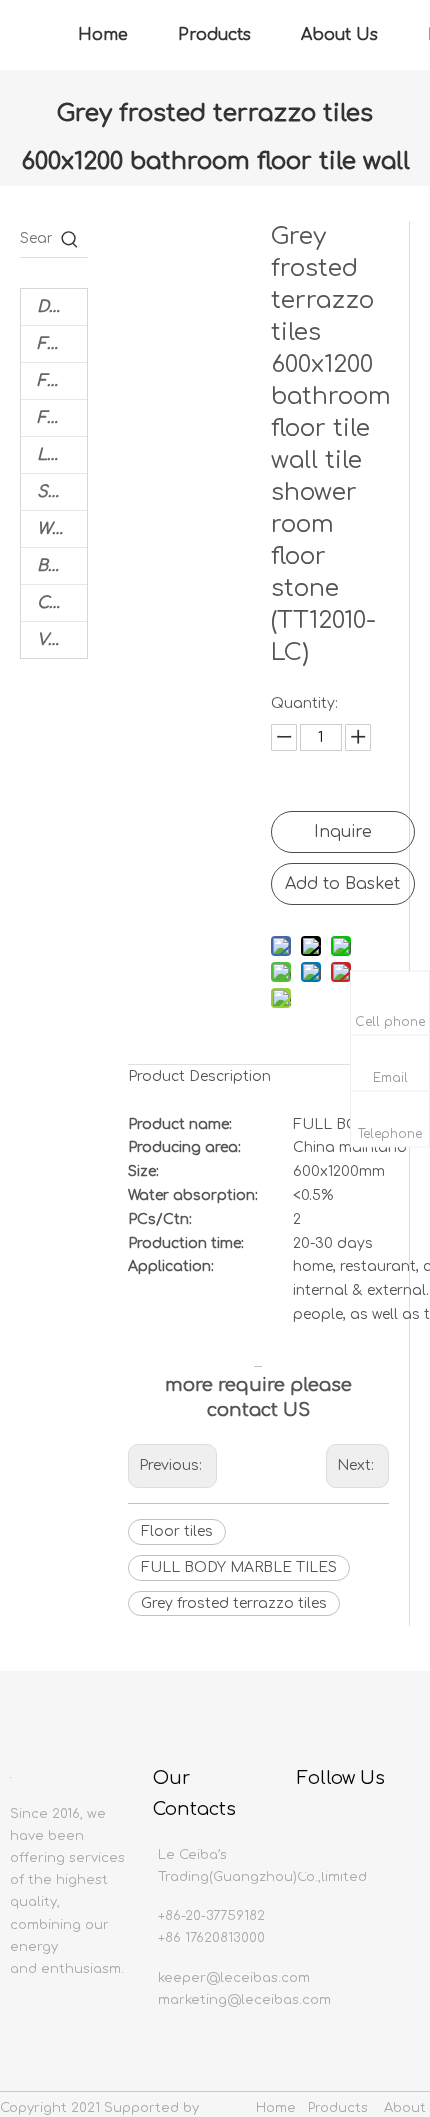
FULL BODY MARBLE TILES (239, 1567)
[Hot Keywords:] (70, 239)
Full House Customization (62, 381)
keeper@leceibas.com (234, 1978)
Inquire (343, 832)
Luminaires (62, 455)
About (405, 2108)
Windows (62, 529)
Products (214, 35)
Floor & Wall (62, 344)
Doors (62, 307)
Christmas (62, 603)
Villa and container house (62, 640)
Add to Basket (342, 884)
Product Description (199, 1076)
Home (103, 35)
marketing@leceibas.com (244, 2000)
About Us (339, 35)
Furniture (62, 418)
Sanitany (62, 492)
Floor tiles (177, 1531)
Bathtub (62, 566)
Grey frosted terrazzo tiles (234, 1603)
